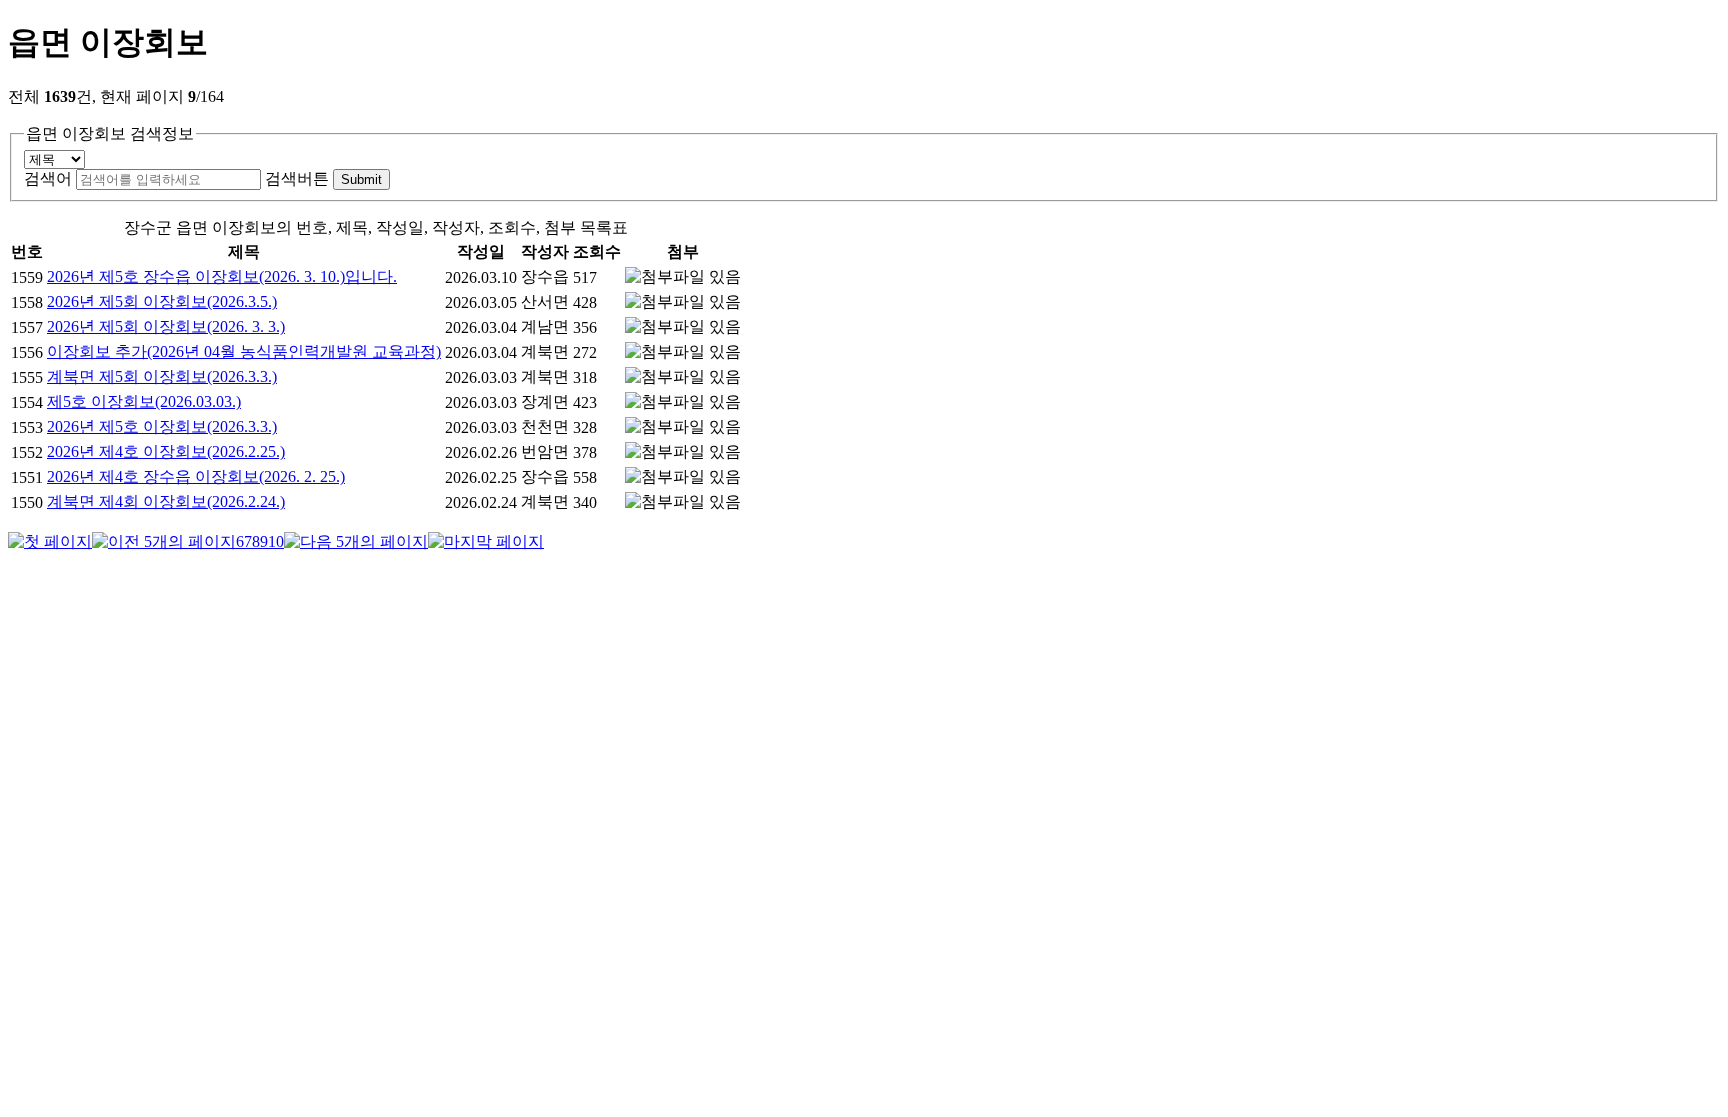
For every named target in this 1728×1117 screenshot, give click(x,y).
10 (276, 541)
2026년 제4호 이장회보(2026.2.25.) (166, 451)
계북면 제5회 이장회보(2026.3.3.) (162, 376)
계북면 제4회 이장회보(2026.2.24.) (166, 501)
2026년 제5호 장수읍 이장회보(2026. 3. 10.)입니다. (222, 276)
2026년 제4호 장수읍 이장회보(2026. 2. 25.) (196, 476)
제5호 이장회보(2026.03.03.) (144, 401)
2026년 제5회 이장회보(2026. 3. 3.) (166, 326)
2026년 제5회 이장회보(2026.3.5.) (162, 301)
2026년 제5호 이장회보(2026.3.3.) (162, 426)
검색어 (48, 178)
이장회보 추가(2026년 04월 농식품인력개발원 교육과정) (244, 351)
